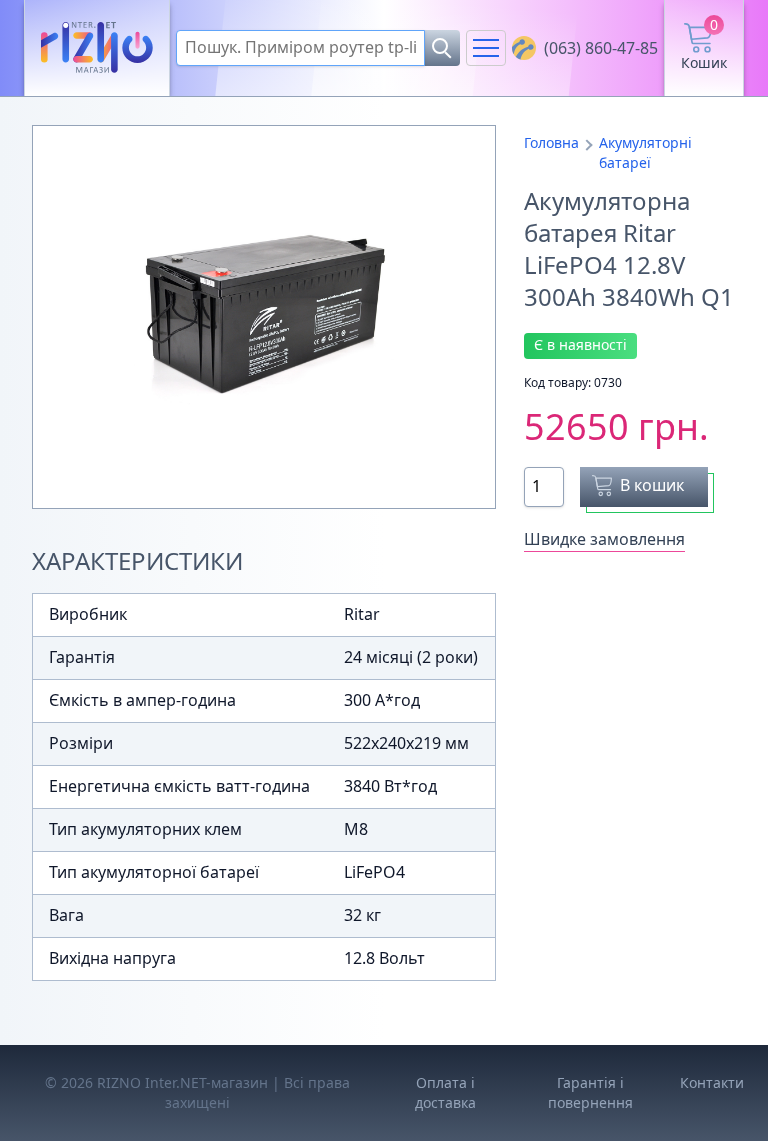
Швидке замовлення (604, 539)
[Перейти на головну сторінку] (97, 48)
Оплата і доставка (445, 1092)
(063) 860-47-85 (601, 48)
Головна (551, 142)
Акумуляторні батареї (645, 152)
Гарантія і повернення (590, 1092)
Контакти (712, 1082)
